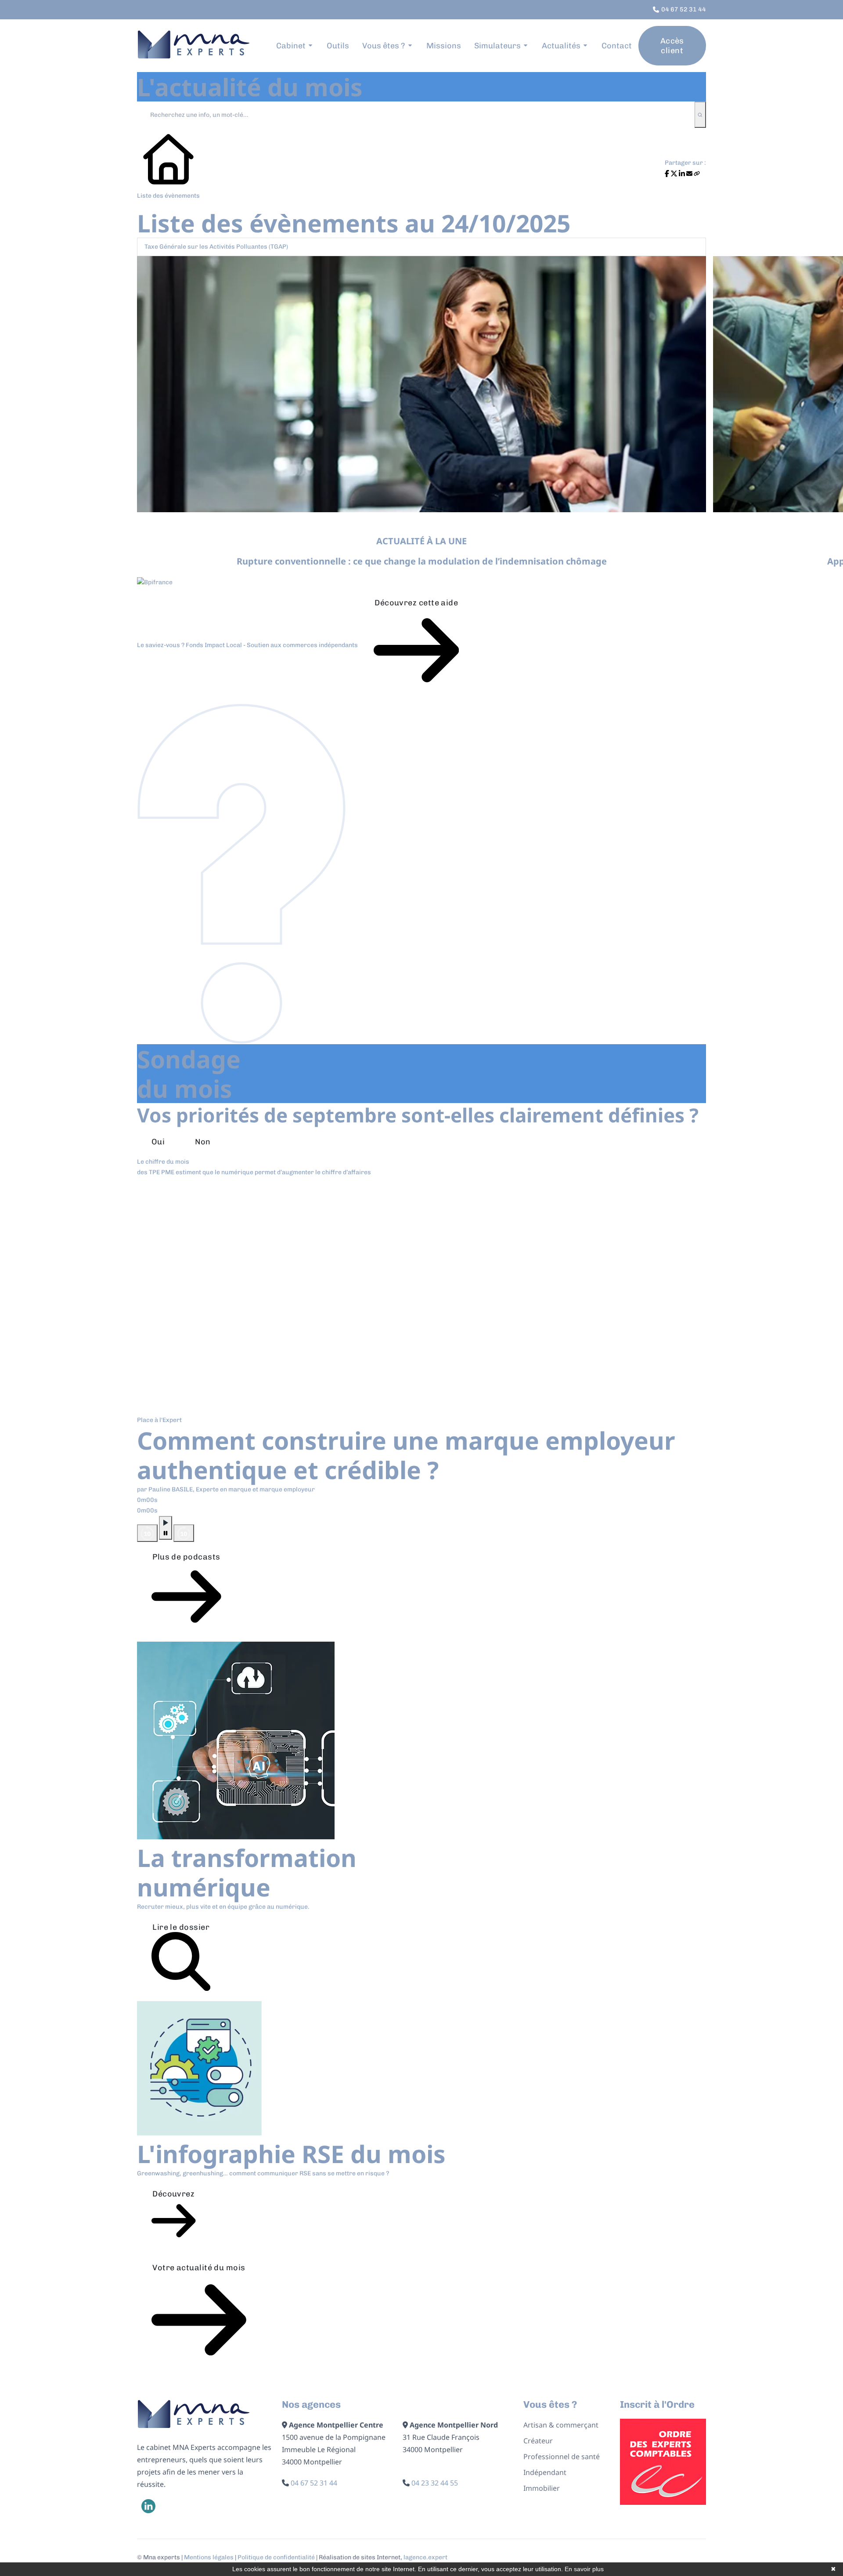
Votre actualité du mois (199, 2268)
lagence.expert (425, 2557)
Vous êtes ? (384, 46)
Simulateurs (497, 46)
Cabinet (291, 46)
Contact (617, 46)
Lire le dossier (181, 1927)
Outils (338, 46)
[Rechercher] (700, 115)
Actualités (561, 46)
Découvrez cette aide (416, 603)
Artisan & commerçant (561, 2425)
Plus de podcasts (186, 1557)
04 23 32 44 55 (435, 2483)
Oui (158, 1142)
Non (203, 1142)
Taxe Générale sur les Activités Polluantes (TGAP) (216, 247)
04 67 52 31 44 (314, 2483)
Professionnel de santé (562, 2457)
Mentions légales (209, 2557)
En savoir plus (584, 2569)
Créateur (538, 2441)
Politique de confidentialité (276, 2557)
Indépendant (545, 2472)
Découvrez (173, 2194)
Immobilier (542, 2488)
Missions (444, 46)
